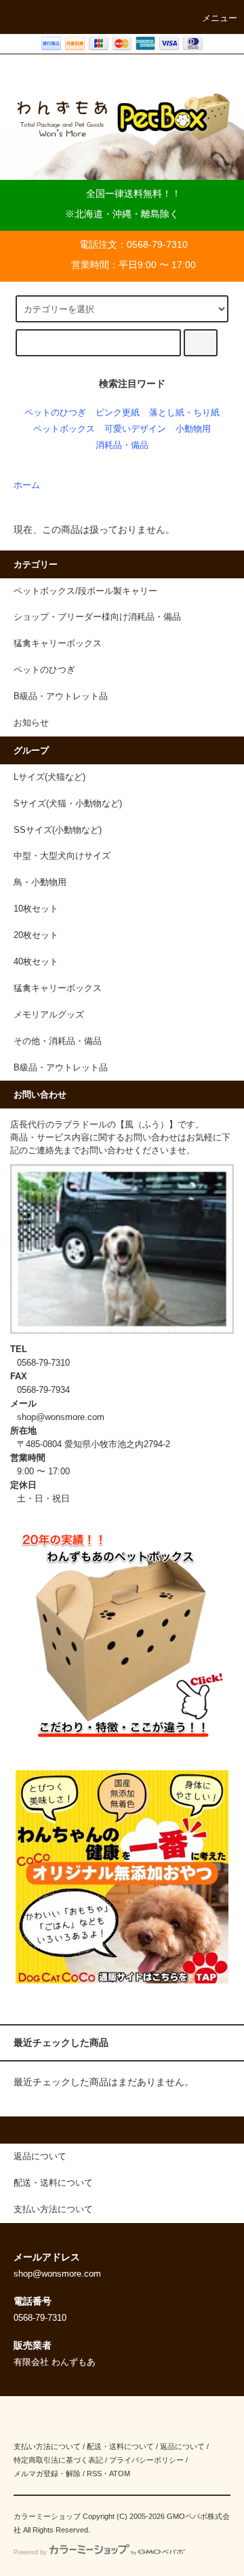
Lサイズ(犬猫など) (49, 777)
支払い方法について (47, 2446)
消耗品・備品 (122, 445)
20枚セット (36, 935)
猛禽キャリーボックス (58, 988)
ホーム (27, 485)
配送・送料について (120, 2446)
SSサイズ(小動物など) (58, 830)
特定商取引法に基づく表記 (58, 2460)
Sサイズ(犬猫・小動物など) (68, 804)
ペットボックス (64, 429)
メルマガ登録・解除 (47, 2474)
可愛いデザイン (135, 429)
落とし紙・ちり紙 (184, 413)
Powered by (30, 2552)
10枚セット (36, 909)
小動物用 (193, 429)
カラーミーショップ (47, 2516)
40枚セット (36, 962)
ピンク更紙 (118, 413)
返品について (182, 2446)
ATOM (120, 2474)
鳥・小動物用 (40, 882)
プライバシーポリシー (146, 2460)
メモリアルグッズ (49, 1015)
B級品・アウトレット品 (61, 1068)
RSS (94, 2474)
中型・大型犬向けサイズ (62, 856)
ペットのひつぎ (55, 413)
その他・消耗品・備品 (58, 1041)
